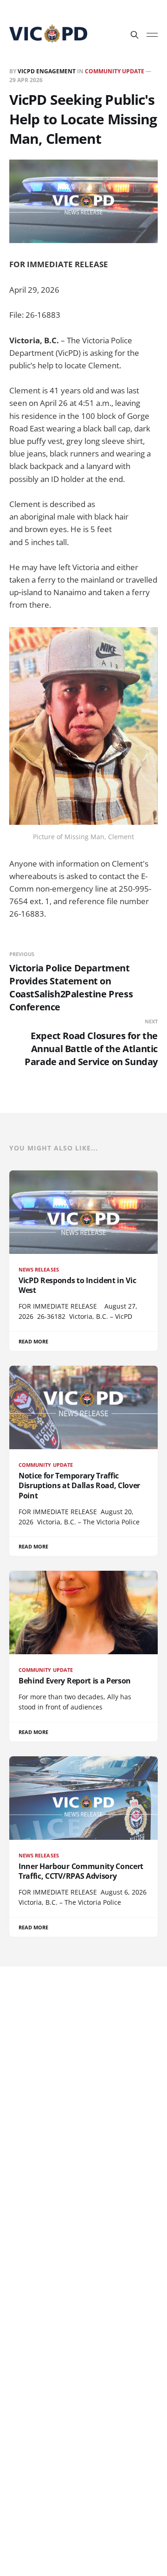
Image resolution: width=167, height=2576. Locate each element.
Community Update (115, 71)
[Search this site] (135, 35)
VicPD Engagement (47, 71)
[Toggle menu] (152, 35)
